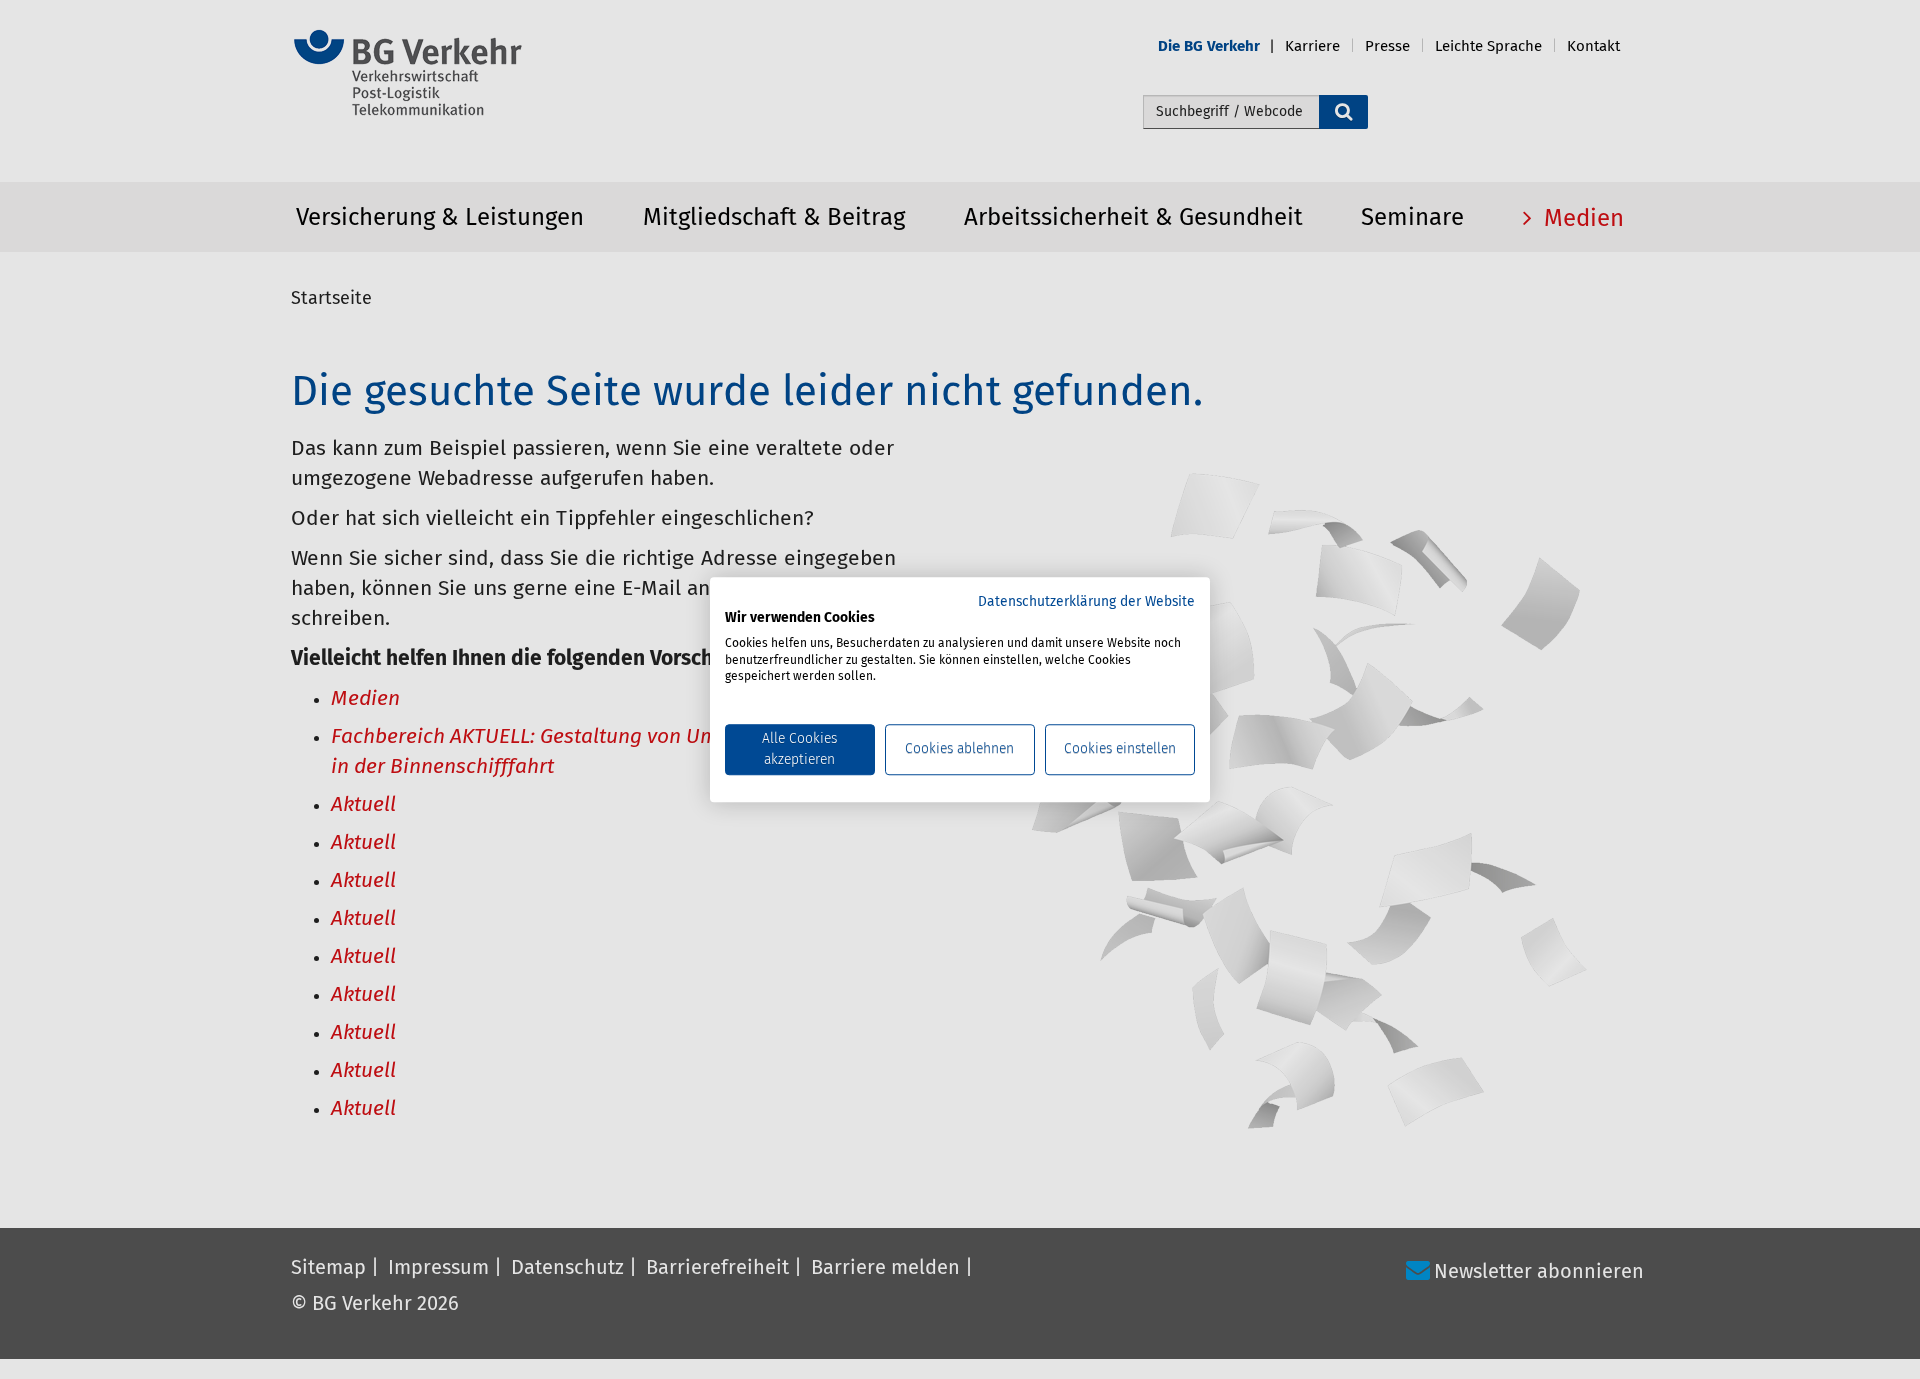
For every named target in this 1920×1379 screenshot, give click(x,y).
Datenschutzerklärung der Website (1086, 602)
